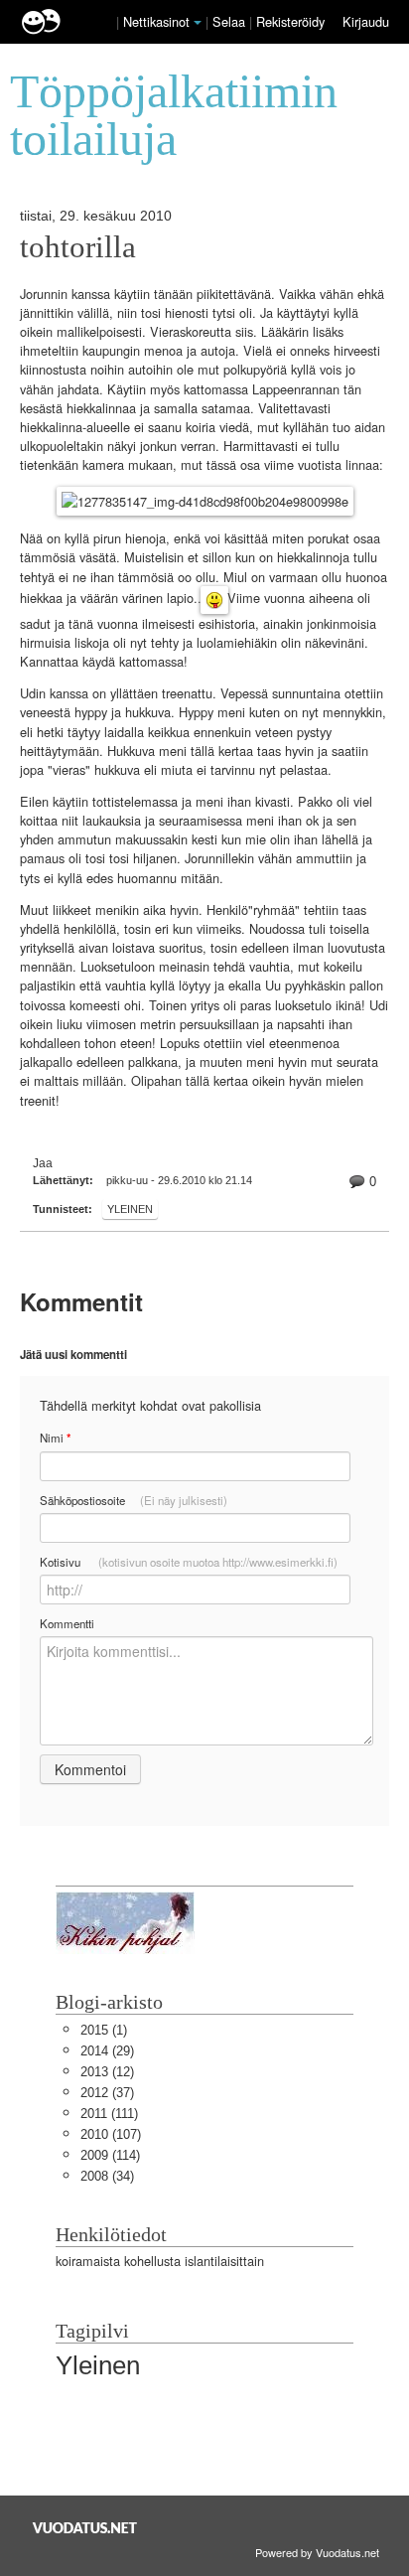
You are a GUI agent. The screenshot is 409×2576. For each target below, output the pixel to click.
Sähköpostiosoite (134, 1500)
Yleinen (130, 1209)
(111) (109, 2114)
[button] (198, 23)
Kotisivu (189, 1562)
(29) (107, 2051)
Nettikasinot (156, 21)
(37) (107, 2093)
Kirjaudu (366, 21)
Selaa (231, 21)
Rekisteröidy (290, 21)
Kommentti (67, 1623)
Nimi (55, 1438)
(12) (107, 2072)
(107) (111, 2134)
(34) (107, 2176)
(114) (110, 2155)
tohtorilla (78, 247)
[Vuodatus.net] (85, 2528)
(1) (104, 2030)
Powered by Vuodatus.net (317, 2552)
